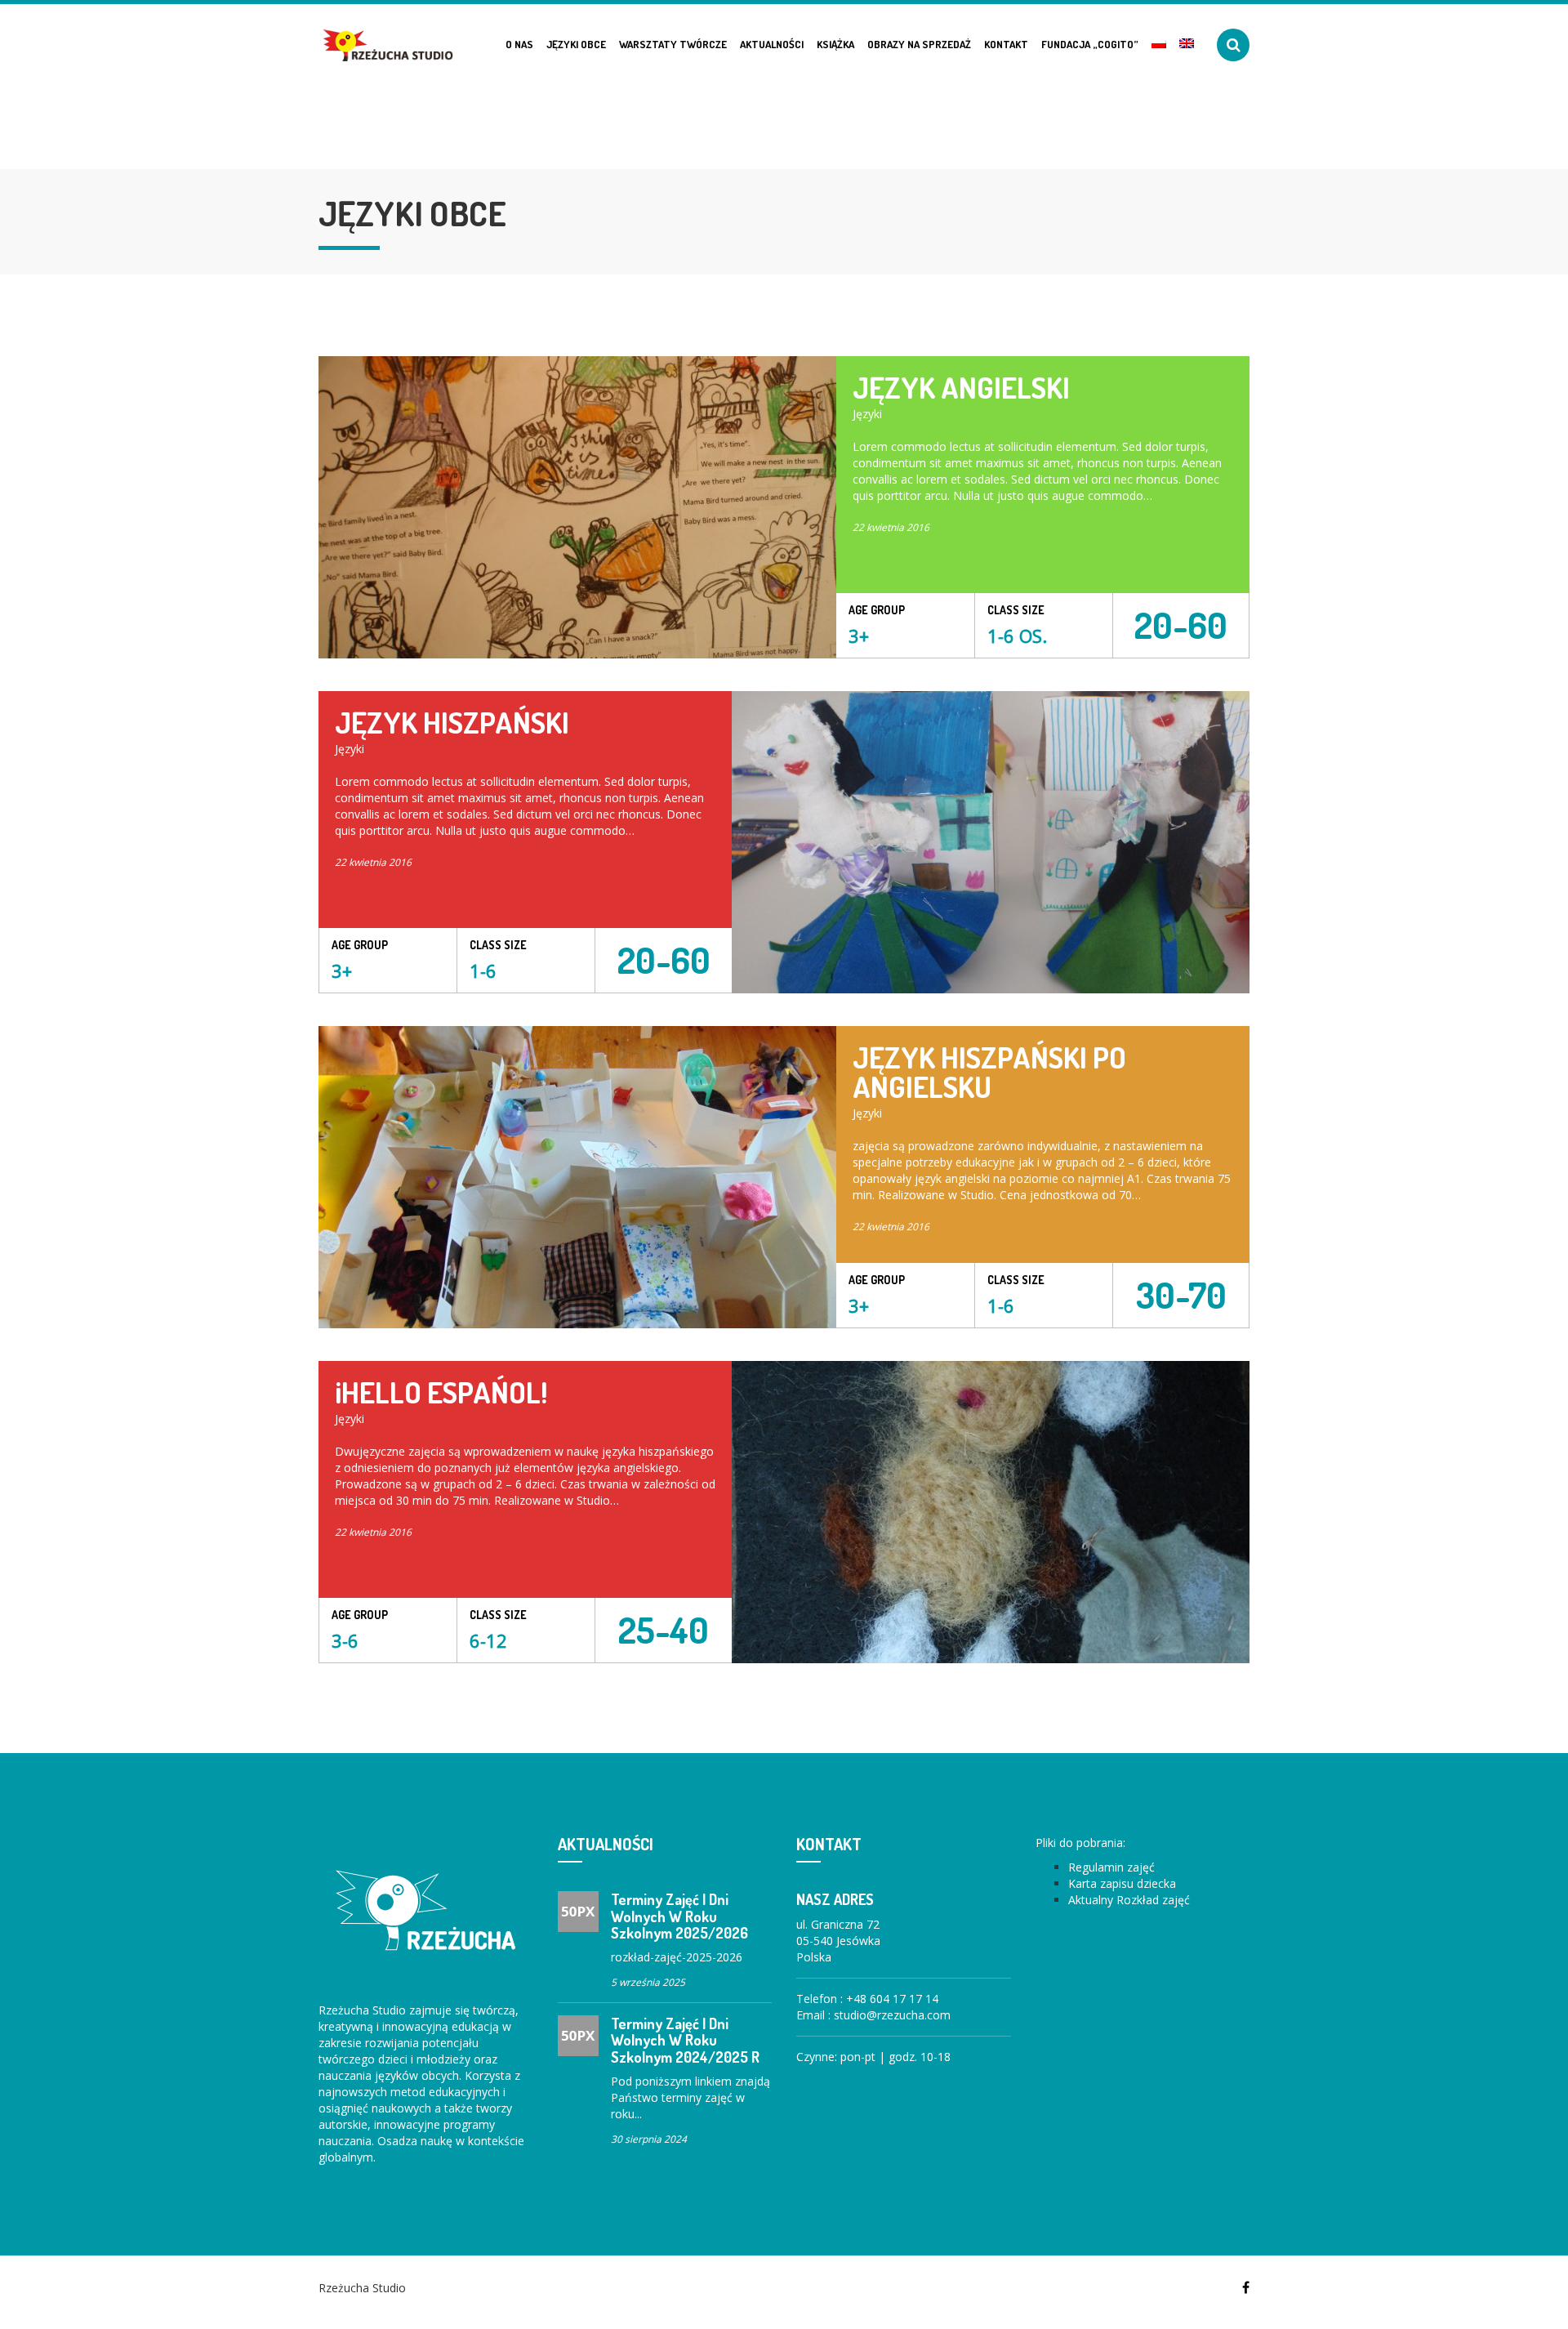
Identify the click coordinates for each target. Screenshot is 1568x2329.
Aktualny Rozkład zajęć (1129, 1900)
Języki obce (576, 44)
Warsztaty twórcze (673, 44)
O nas (519, 44)
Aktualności (772, 44)
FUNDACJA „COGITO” (1090, 44)
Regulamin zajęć (1111, 1867)
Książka (835, 44)
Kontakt (1006, 44)
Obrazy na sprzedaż (919, 44)
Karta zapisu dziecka (1122, 1883)
